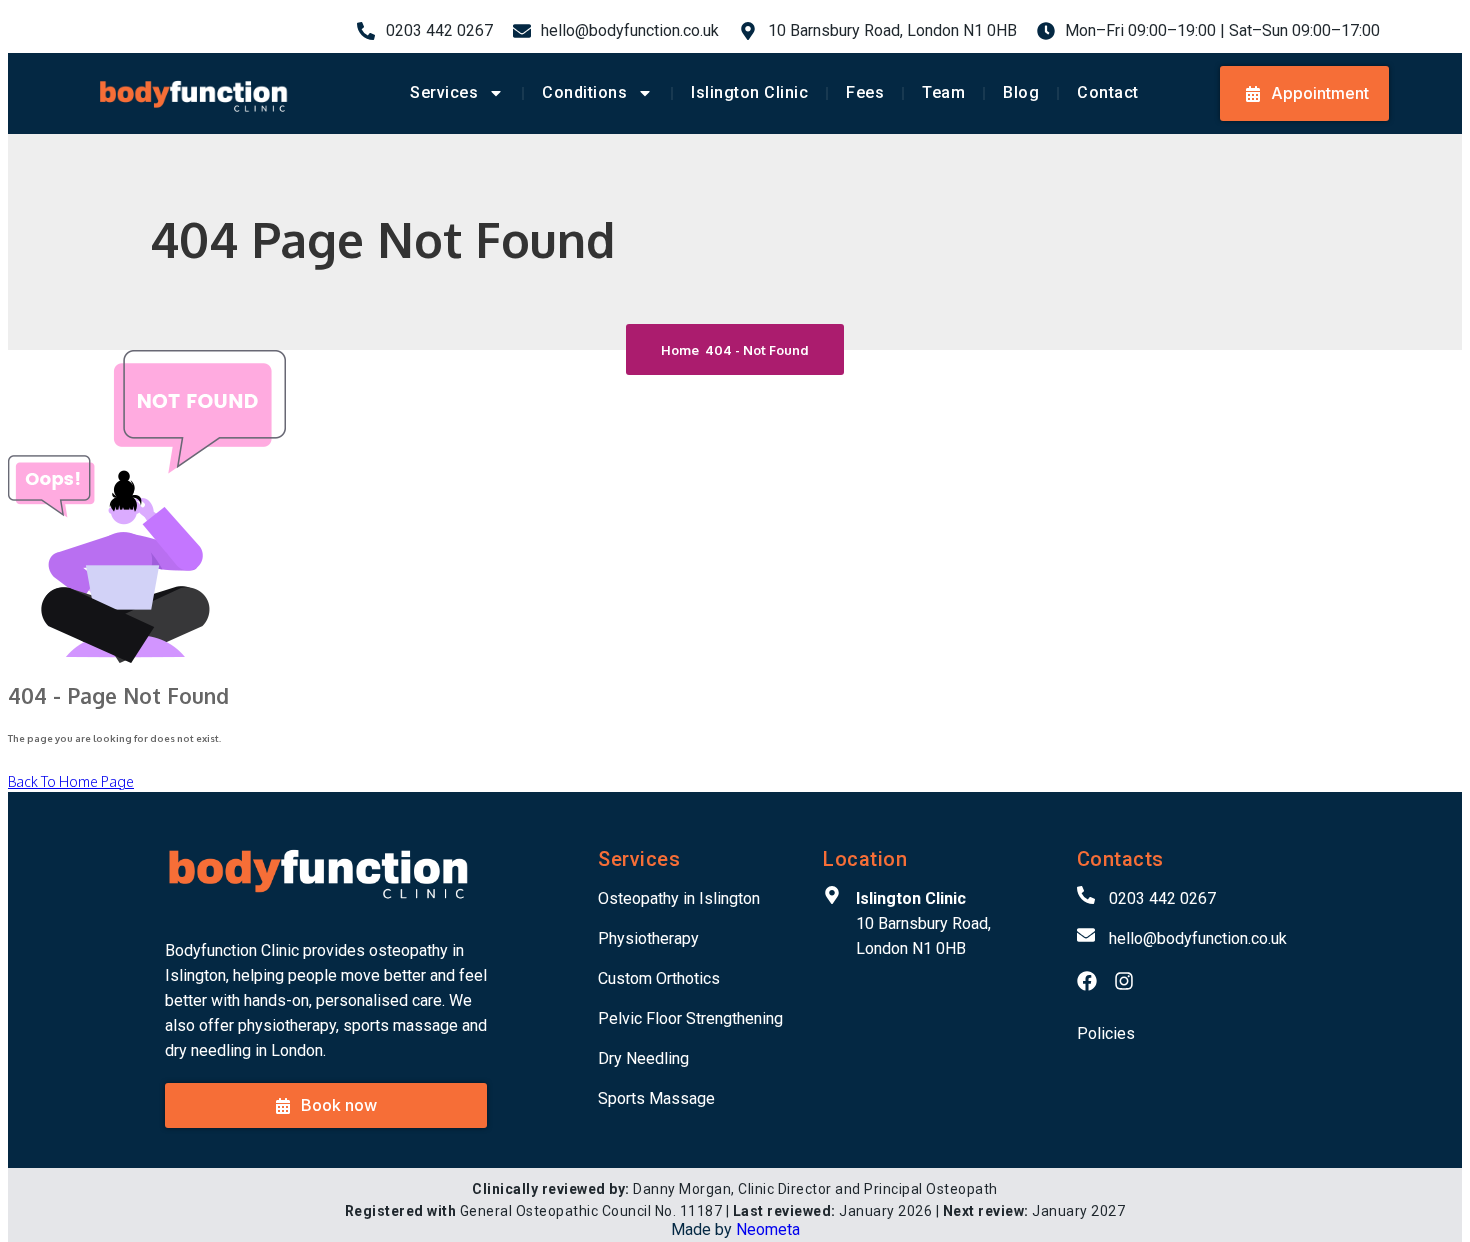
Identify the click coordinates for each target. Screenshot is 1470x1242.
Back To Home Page (71, 781)
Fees (865, 92)
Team (943, 92)
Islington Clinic (749, 92)
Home (683, 350)
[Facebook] (1087, 981)
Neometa (768, 1229)
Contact (1108, 92)
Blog (1021, 92)
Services (444, 92)
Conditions (584, 92)
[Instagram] (1124, 981)
